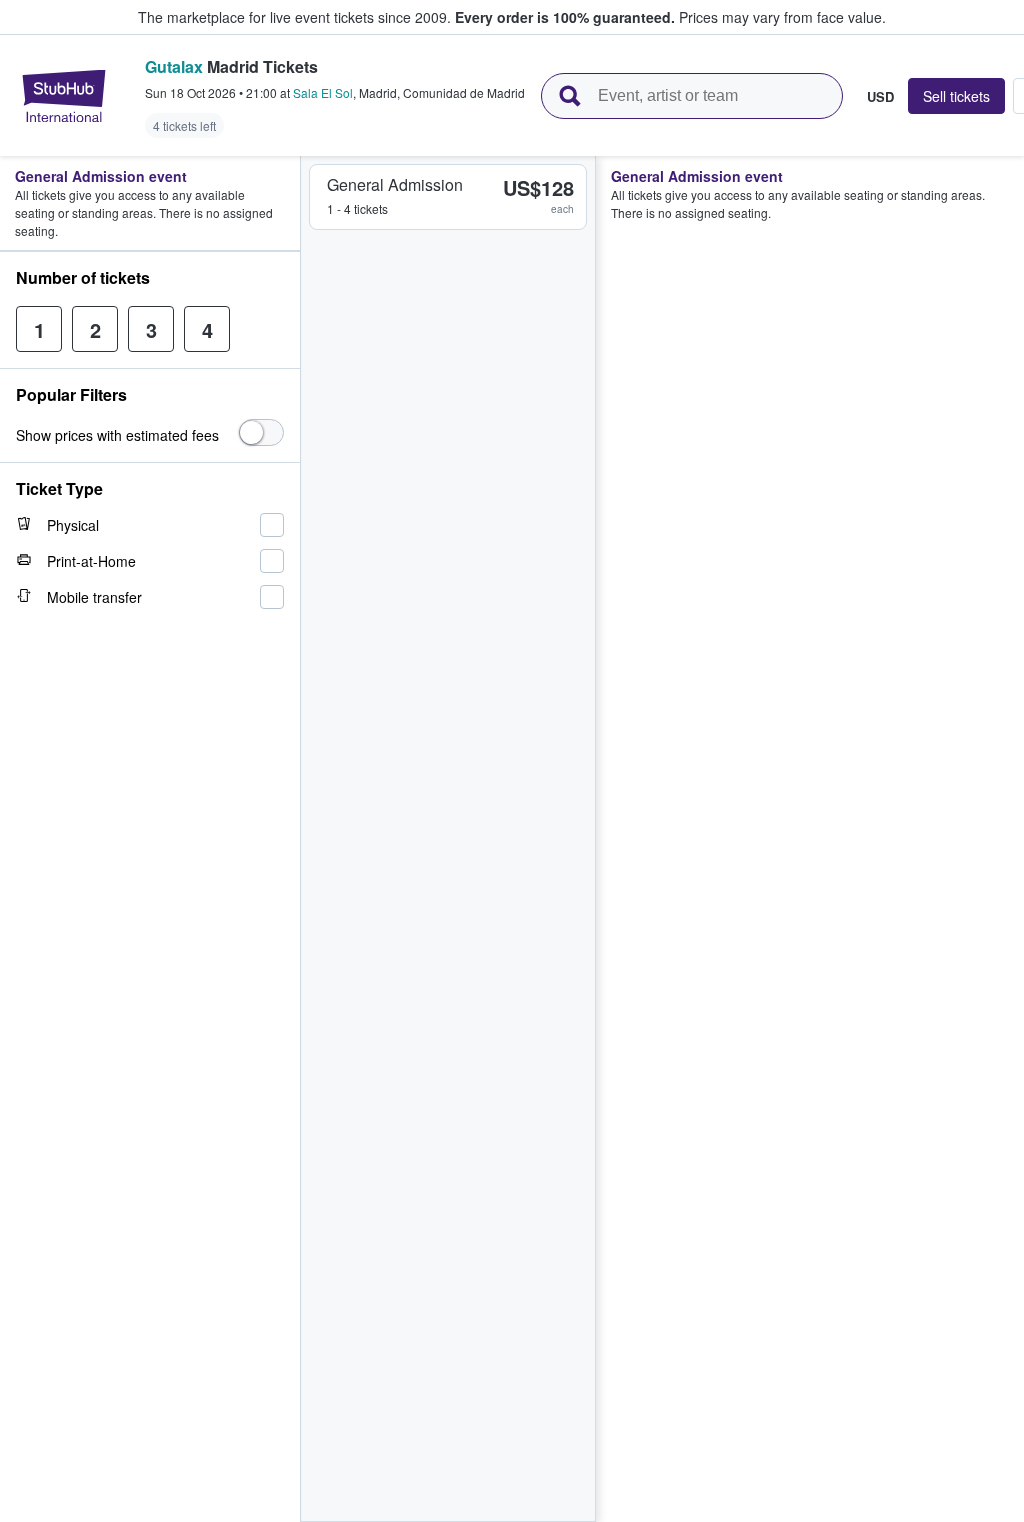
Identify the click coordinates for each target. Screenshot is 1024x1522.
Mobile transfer (94, 597)
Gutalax (174, 66)
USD (880, 96)
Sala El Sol (323, 92)
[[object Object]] (261, 432)
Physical (73, 525)
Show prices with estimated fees (117, 435)
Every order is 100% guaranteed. (565, 17)
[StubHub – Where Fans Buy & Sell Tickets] (64, 96)
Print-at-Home (91, 561)
